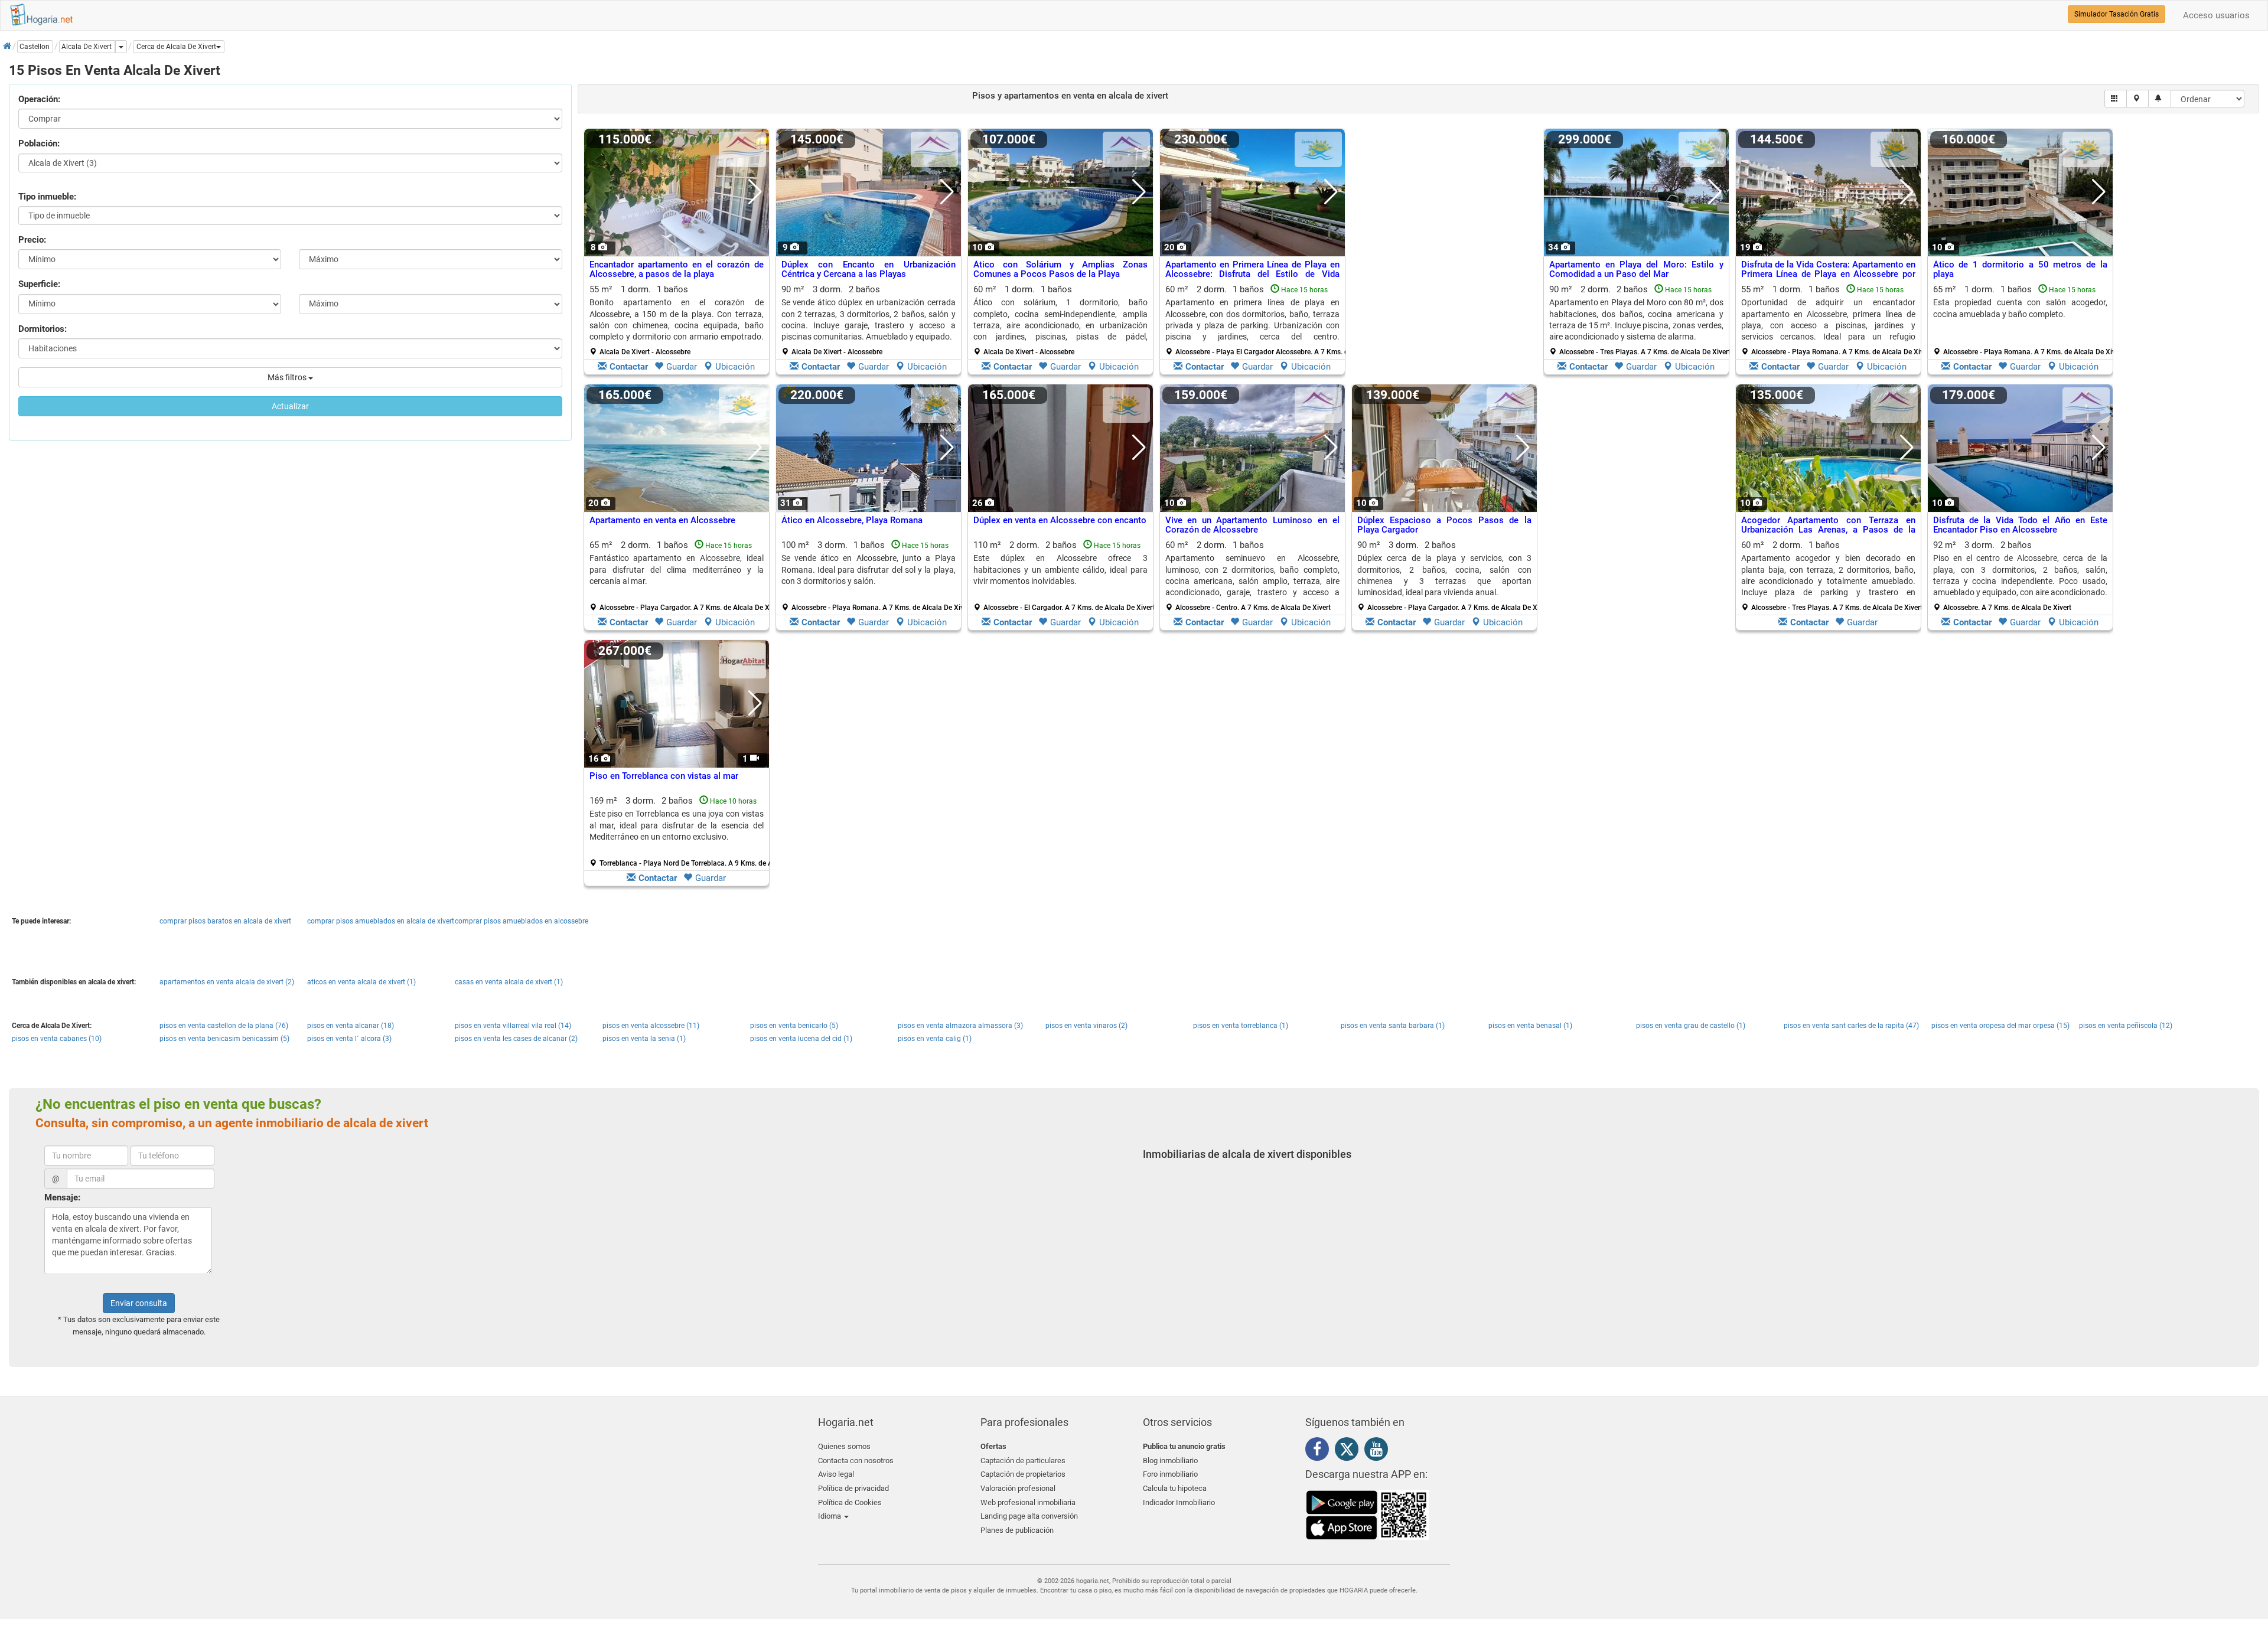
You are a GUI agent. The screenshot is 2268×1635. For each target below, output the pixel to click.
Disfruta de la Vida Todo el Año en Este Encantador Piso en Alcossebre (2020, 525)
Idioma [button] (830, 1516)
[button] (179, 47)
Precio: (32, 240)
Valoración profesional (1018, 1488)
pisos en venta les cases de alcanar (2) (516, 1039)
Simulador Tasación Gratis (2117, 14)
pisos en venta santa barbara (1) (1393, 1026)
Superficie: (39, 284)
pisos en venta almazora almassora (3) (960, 1026)
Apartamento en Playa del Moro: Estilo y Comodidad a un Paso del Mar (1636, 270)
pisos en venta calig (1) (935, 1039)
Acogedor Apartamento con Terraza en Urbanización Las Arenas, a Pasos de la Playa (1828, 530)
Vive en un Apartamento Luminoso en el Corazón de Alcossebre (1252, 525)
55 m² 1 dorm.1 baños (677, 320)
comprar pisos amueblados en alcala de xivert (381, 921)
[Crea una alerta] (2160, 99)
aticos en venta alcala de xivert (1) (361, 982)
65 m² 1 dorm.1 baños (2025, 320)
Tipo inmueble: (47, 197)
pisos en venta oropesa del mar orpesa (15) (2000, 1026)
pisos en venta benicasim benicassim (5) (224, 1039)
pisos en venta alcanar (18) (351, 1026)
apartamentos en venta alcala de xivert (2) (227, 982)
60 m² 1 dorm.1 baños (1060, 320)
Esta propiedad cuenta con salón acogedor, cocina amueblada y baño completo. (2020, 308)
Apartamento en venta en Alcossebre (662, 520)
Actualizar (290, 406)
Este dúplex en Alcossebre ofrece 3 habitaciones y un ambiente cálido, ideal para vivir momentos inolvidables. (1060, 570)
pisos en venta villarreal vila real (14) (513, 1026)
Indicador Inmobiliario (1179, 1502)
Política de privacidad (853, 1488)
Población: (39, 143)
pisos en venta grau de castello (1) (1691, 1026)
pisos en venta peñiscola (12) (2126, 1026)
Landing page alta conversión (1029, 1516)
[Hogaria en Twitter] (1350, 1452)
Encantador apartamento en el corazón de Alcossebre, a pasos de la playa (677, 270)
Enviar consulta (139, 1303)
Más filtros (288, 377)
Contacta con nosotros (856, 1461)
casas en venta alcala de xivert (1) (509, 982)
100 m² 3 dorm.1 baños (873, 576)
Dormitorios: (43, 329)
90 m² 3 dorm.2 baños (869, 320)
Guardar (682, 367)
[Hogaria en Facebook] (1320, 1451)
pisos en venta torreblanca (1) (1241, 1026)
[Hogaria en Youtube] (1379, 1451)
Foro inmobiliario (1170, 1474)
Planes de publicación (1017, 1530)
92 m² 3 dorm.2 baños (2020, 576)
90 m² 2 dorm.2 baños (1640, 320)
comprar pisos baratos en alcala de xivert (225, 921)
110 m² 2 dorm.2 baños (1064, 576)
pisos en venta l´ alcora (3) (349, 1039)
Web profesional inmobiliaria (1028, 1502)
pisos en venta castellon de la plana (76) (224, 1026)
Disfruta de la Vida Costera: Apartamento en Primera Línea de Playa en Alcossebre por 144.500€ (1828, 274)
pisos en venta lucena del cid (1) (801, 1039)
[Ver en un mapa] (2138, 99)
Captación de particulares (1023, 1461)
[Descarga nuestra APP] (1367, 1514)
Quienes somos (844, 1446)
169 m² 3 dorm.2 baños (681, 831)
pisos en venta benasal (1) (1530, 1026)
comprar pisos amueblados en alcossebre (522, 921)
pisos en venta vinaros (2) (1086, 1026)
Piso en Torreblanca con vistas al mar (664, 776)
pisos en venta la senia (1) (644, 1039)
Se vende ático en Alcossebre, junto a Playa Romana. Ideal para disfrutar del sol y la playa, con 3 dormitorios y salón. (869, 570)
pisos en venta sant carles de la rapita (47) (1851, 1026)
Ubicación (735, 367)
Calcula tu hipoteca (1175, 1488)
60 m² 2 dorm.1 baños (1257, 320)
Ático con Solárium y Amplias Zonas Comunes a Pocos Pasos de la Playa (1060, 270)
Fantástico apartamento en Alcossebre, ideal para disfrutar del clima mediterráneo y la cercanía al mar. (677, 570)
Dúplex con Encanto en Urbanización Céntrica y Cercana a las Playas (869, 270)
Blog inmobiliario (1170, 1461)
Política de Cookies (850, 1502)
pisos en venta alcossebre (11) (651, 1026)
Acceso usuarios (2216, 15)
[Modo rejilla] (2116, 99)
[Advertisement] (1444, 254)
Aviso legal (836, 1474)
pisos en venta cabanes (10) (57, 1039)
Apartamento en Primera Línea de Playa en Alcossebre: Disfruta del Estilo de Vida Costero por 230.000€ (1252, 274)
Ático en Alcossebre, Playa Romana (852, 520)
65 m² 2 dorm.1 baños (681, 576)
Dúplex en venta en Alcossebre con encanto (1060, 520)
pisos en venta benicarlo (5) (794, 1026)
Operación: (39, 99)
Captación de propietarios (1023, 1474)
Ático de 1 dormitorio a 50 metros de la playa (2020, 270)
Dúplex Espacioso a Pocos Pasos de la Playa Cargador (1444, 525)
